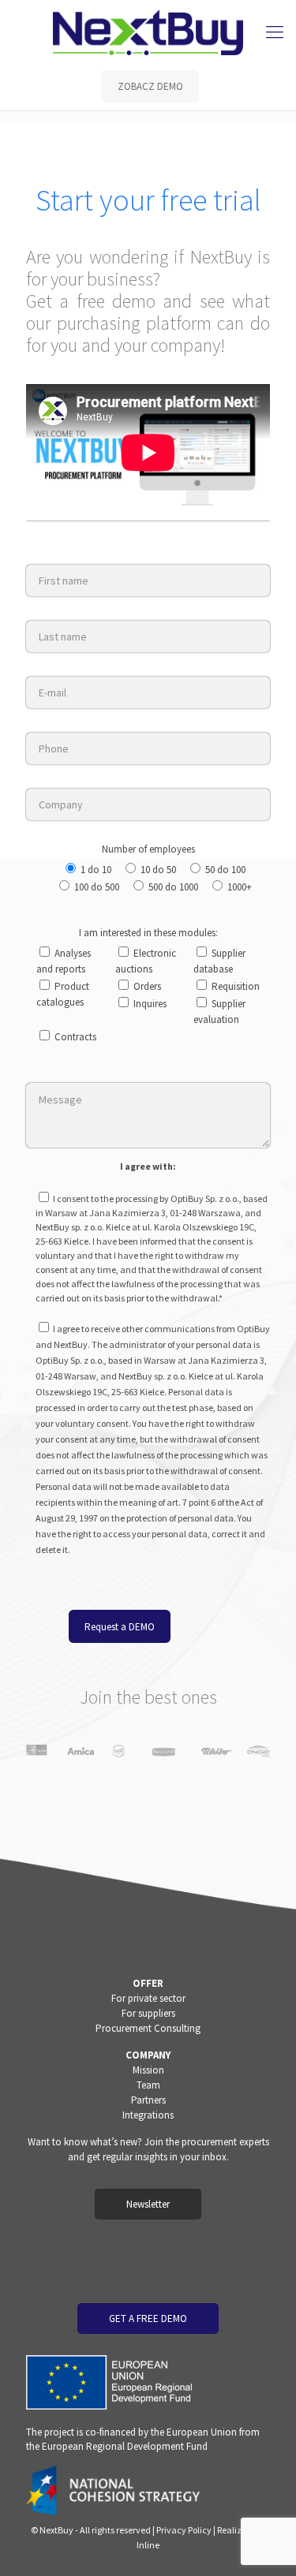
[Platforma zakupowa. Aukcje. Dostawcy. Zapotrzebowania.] (148, 32)
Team (148, 2085)
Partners (148, 2100)
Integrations (148, 2115)
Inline (148, 2545)
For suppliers (148, 2013)
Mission (148, 2070)
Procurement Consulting (148, 2028)
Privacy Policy (184, 2530)
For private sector (148, 1998)
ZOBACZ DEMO (150, 86)
